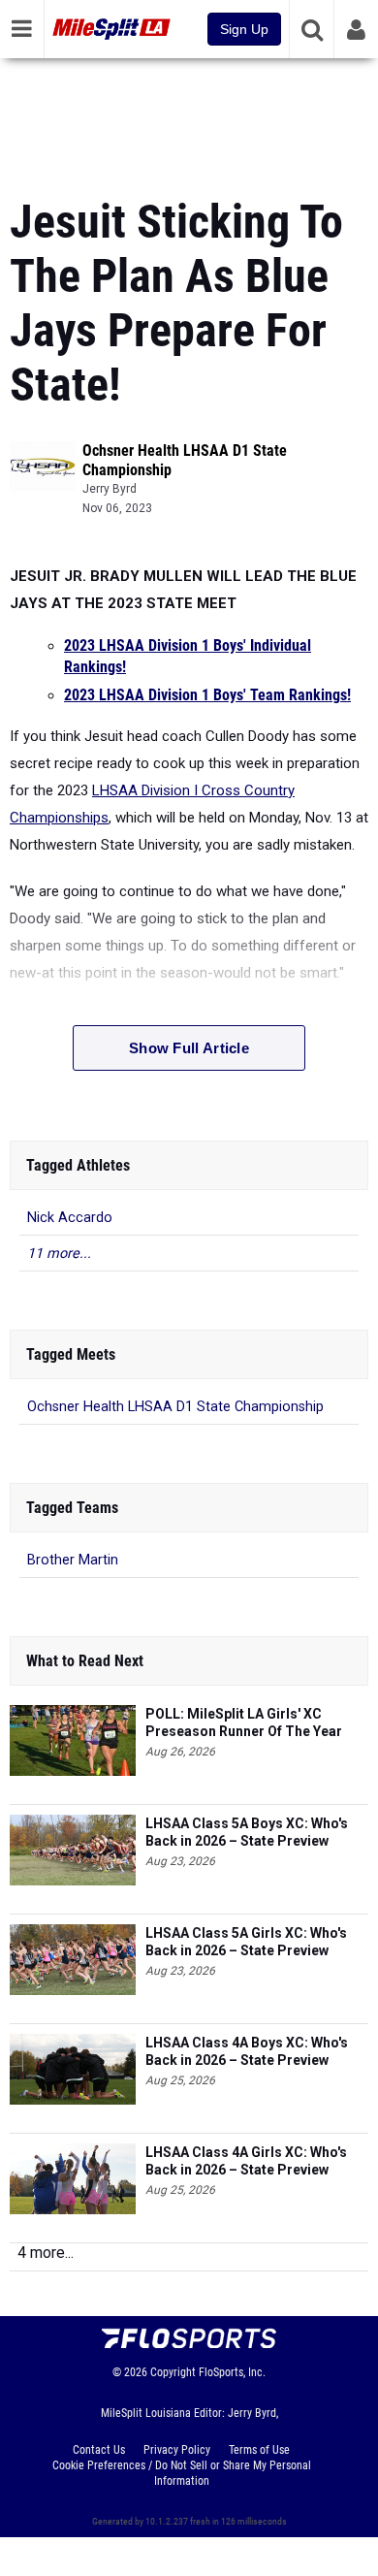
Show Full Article (189, 1048)
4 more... (46, 2253)
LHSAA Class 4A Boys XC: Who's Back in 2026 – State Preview (247, 2051)
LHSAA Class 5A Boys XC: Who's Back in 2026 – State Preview (247, 1832)
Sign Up (244, 29)
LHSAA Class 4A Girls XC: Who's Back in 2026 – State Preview (246, 2161)
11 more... (59, 1254)
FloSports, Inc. (232, 2372)
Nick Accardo (70, 1218)
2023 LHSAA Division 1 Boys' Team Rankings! (207, 695)
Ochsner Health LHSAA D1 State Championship (175, 1407)
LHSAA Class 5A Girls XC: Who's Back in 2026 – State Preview (246, 1942)
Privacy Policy (177, 2450)
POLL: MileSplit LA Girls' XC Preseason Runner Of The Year (244, 1723)
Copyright (173, 2372)
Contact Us (99, 2450)
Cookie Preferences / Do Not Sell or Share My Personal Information (182, 2473)
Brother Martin (73, 1560)
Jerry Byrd (110, 489)
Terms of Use (259, 2450)
